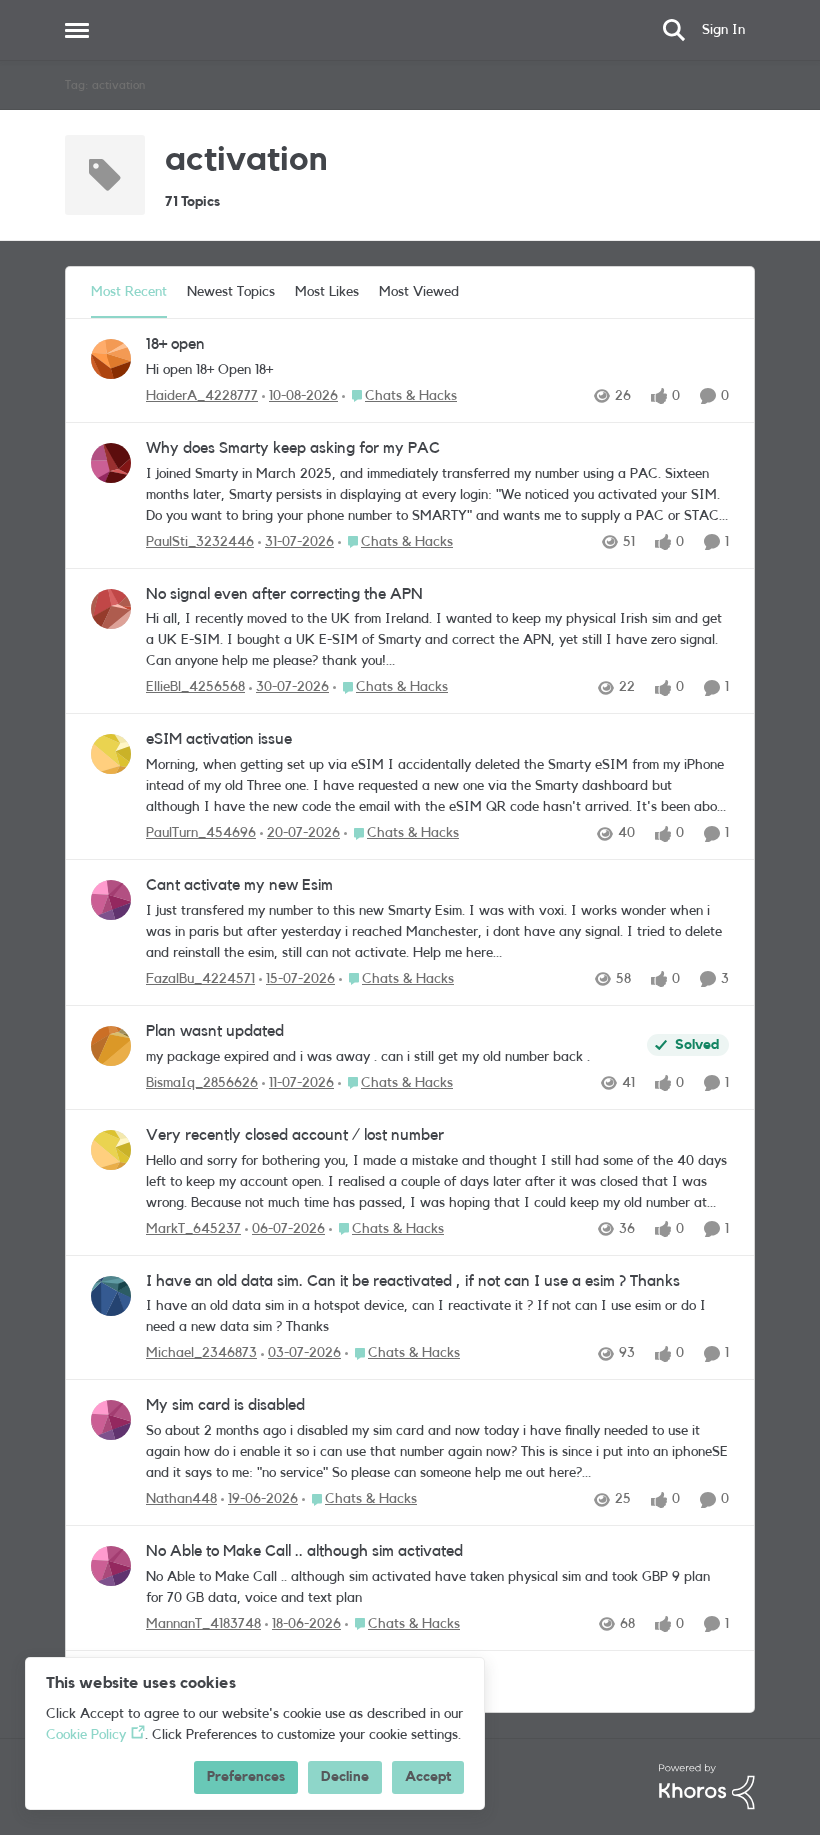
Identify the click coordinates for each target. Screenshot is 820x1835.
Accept (428, 1777)
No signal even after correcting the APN (284, 594)
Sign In (723, 30)
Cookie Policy (86, 1735)
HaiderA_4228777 (202, 396)
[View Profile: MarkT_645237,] (111, 1150)
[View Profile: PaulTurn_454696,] (111, 754)
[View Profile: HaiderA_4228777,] (111, 359)
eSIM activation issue (219, 739)
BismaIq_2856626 (202, 1083)
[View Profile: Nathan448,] (111, 1420)
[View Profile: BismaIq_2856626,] (111, 1046)
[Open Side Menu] (77, 30)
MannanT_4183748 (203, 1624)
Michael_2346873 (201, 1353)
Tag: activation (105, 85)
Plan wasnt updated (215, 1031)
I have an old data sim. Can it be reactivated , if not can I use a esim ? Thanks (413, 1281)
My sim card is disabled (225, 1405)
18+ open (175, 344)
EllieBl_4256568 (195, 687)
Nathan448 (181, 1499)
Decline (345, 1777)
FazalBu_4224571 (200, 979)
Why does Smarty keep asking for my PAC (293, 448)
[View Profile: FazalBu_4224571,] (111, 900)
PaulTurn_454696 (201, 833)
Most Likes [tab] (327, 292)
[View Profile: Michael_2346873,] (111, 1296)
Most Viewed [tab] (419, 292)
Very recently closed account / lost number (295, 1135)
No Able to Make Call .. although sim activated (304, 1551)
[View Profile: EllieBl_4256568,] (111, 609)
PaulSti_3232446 (200, 542)
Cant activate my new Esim (239, 885)
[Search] (674, 30)
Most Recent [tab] (129, 292)
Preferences (246, 1777)
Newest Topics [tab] (231, 292)
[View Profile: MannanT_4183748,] (111, 1566)
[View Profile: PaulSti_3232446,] (111, 463)
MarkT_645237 (193, 1229)
